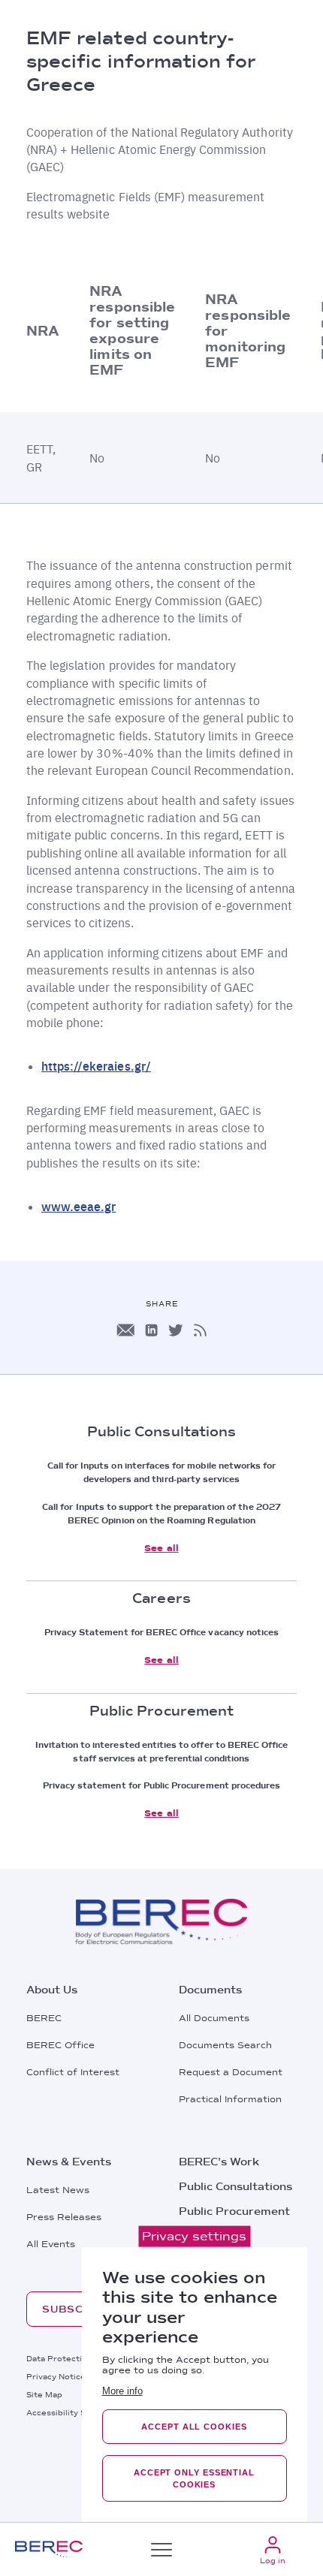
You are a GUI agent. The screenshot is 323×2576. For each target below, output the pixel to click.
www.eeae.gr (78, 1206)
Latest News (58, 2190)
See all (161, 1548)
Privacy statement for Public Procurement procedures (162, 1785)
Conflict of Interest (73, 2072)
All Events (51, 2244)
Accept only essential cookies (194, 2478)
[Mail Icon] (125, 1330)
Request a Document (231, 2072)
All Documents (214, 2018)
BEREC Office (60, 2045)
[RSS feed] (200, 1330)
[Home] (49, 2549)
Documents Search (225, 2045)
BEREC (44, 2018)
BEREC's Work (219, 2162)
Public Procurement (234, 2211)
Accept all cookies (194, 2427)
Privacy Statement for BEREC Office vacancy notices (162, 1632)
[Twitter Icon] (176, 1330)
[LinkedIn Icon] (151, 1330)
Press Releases (64, 2217)
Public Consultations (235, 2186)
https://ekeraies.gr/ (96, 1066)
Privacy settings (194, 2236)
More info (122, 2391)
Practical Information (230, 2099)
